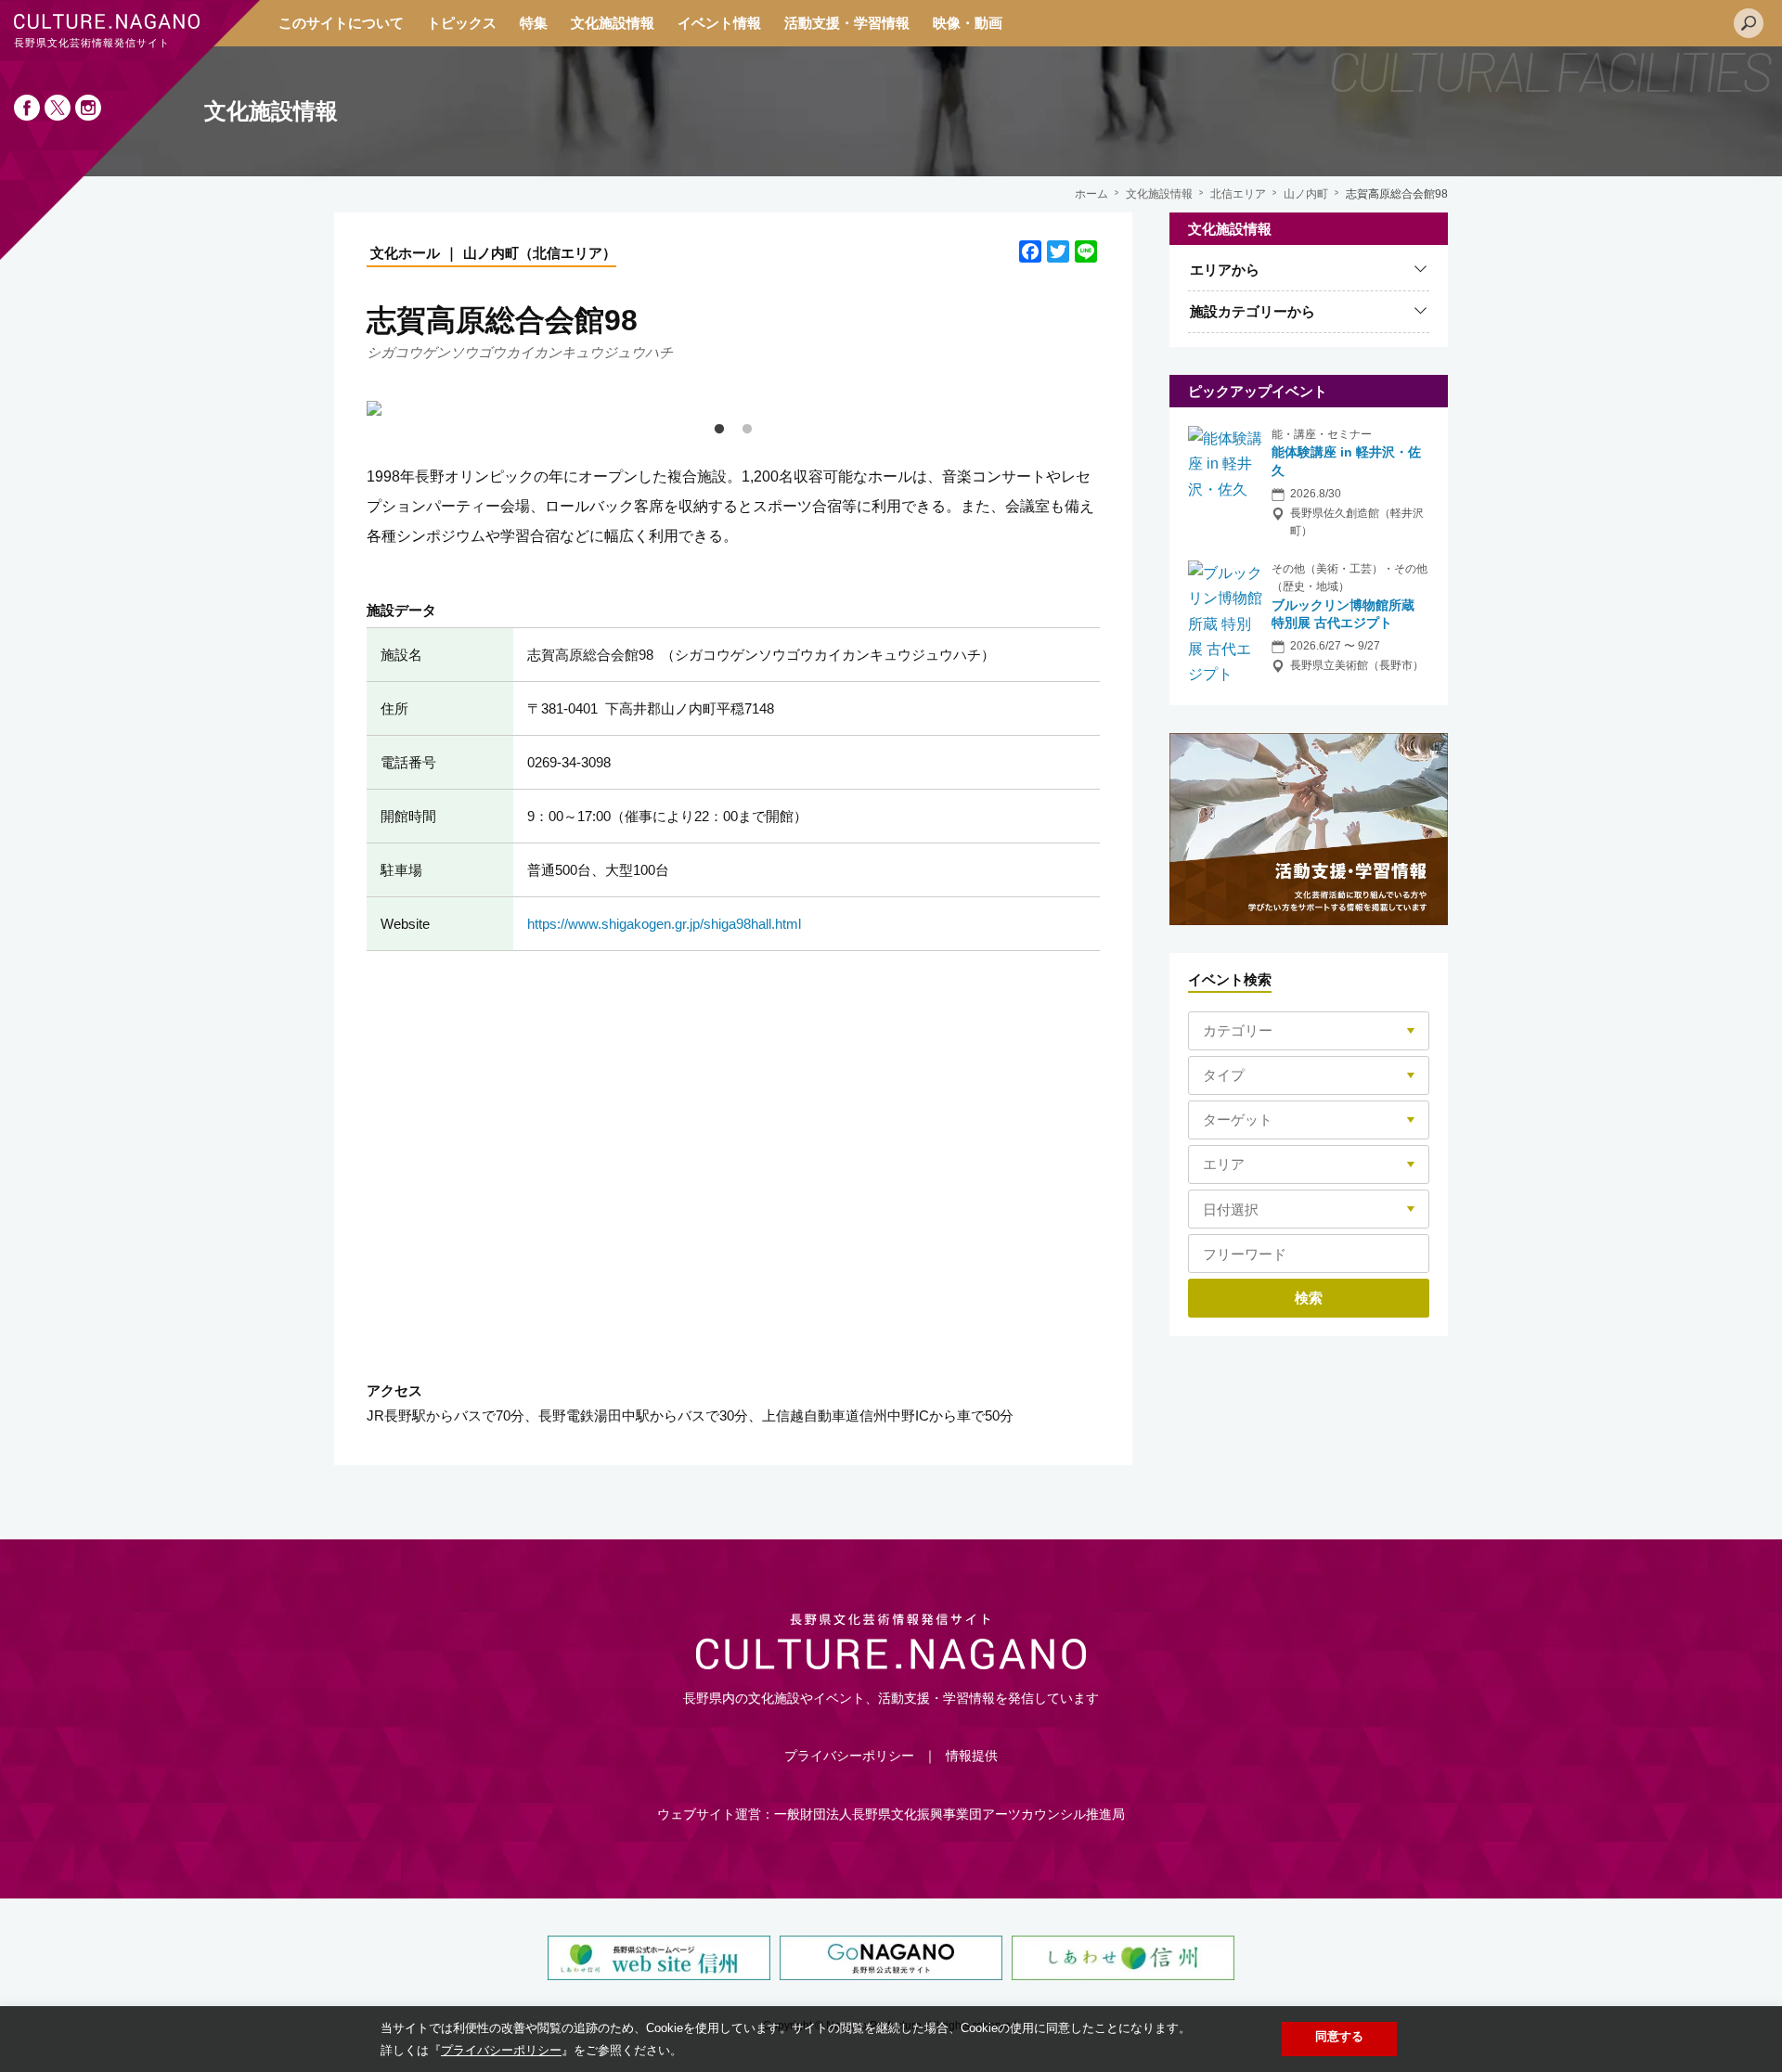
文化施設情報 (613, 23)
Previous (353, 408)
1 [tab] (719, 430)
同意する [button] (1339, 2036)
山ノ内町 (1306, 194)
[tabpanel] (733, 408)
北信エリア (1238, 194)
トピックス (462, 23)
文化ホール (405, 253)
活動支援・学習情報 (847, 23)
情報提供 (972, 1756)
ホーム (1091, 194)
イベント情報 (719, 23)
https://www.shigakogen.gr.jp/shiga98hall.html (664, 924)
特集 (534, 23)
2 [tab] (747, 430)
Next (1114, 408)
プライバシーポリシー (849, 1756)
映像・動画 (968, 23)
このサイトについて (341, 23)
